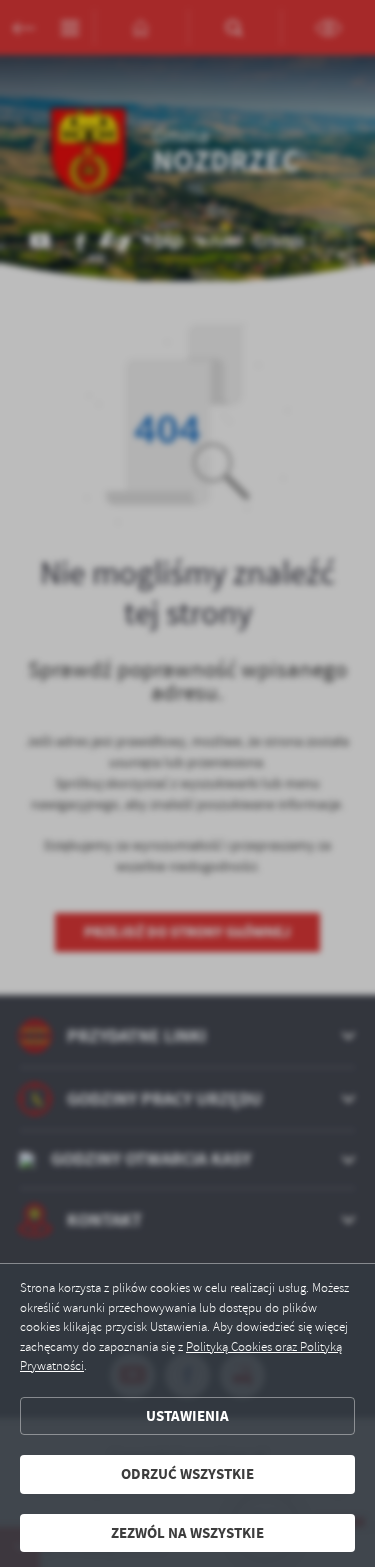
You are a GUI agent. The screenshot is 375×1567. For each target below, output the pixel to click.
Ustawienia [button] (187, 1416)
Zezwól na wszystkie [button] (187, 1533)
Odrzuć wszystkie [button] (187, 1474)
